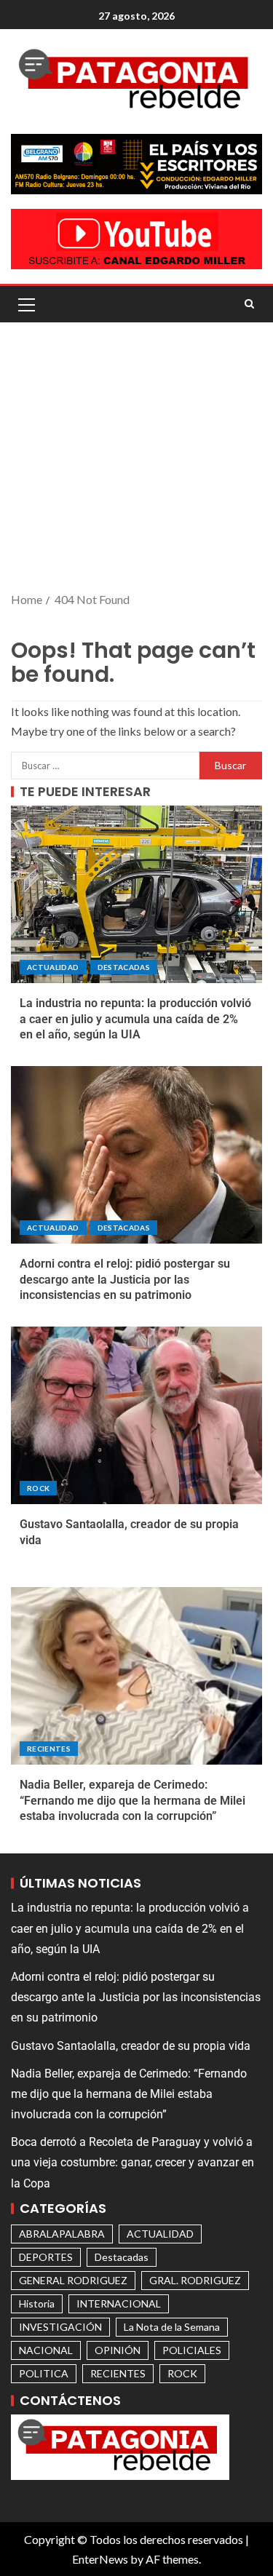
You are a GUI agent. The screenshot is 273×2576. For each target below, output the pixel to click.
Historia (37, 2303)
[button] (25, 304)
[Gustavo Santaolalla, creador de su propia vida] (136, 1415)
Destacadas (124, 967)
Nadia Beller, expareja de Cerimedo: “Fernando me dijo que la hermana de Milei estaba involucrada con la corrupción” (132, 1800)
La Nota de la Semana (172, 2327)
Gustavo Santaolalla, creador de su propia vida (131, 2046)
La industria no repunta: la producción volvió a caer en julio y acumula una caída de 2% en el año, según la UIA (135, 1019)
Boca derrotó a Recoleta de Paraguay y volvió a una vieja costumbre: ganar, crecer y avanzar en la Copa (132, 2162)
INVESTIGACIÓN (60, 2327)
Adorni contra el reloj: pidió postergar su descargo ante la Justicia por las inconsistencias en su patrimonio (125, 1279)
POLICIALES (192, 2350)
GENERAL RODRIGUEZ (73, 2280)
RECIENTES (49, 1749)
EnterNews (100, 2559)
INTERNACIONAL (119, 2303)
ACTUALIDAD (53, 967)
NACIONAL (46, 2350)
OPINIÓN (118, 2350)
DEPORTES (46, 2257)
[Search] (249, 304)
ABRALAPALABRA (62, 2234)
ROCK (38, 1488)
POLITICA (44, 2373)
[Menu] (25, 304)
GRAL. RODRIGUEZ (195, 2280)
